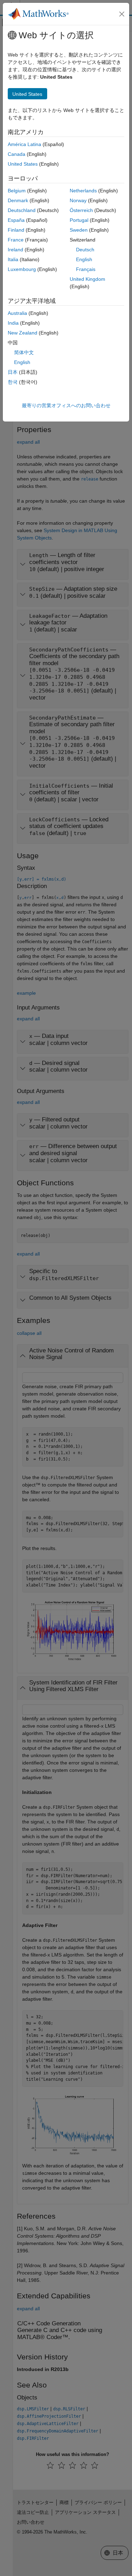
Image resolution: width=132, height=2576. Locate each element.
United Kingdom (87, 279)
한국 (13, 382)
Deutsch (85, 250)
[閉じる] (122, 14)
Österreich (81, 210)
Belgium (17, 191)
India (13, 323)
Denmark (18, 200)
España (16, 220)
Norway (78, 200)
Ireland (15, 250)
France (16, 240)
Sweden (79, 230)
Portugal (79, 220)
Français (86, 269)
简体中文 (24, 352)
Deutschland (22, 210)
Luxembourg (22, 269)
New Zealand (23, 333)
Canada (17, 154)
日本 (13, 372)
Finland (16, 230)
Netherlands (83, 191)
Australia (17, 313)
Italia (13, 259)
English (84, 259)
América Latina (24, 144)
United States (23, 164)
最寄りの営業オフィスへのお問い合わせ (66, 405)
